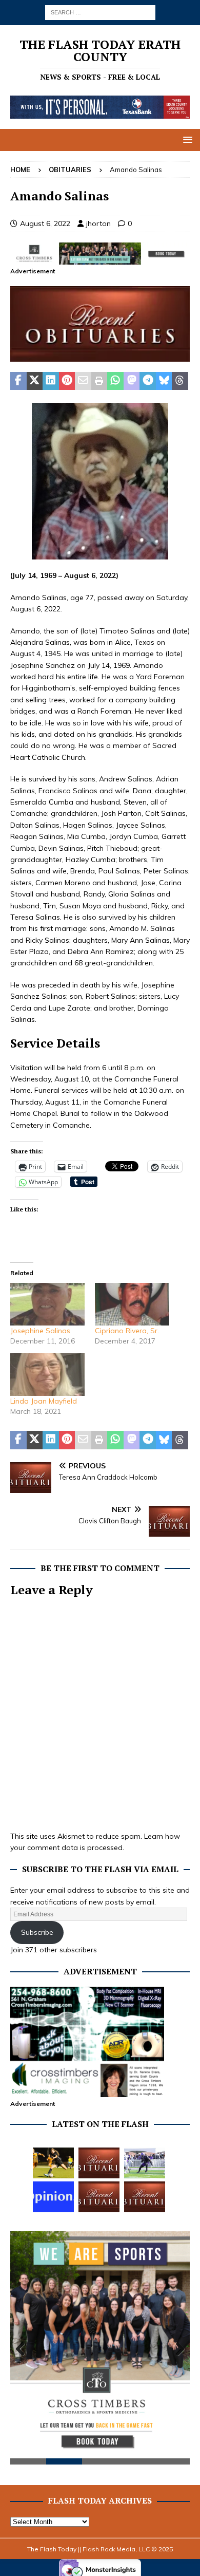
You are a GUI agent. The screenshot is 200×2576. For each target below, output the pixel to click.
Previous (23, 2349)
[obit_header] (100, 356)
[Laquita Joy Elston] (99, 2197)
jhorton (98, 223)
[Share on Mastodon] (132, 381)
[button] (186, 139)
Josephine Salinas (40, 1331)
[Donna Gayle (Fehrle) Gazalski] (145, 2197)
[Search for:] (100, 12)
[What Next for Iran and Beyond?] (53, 2197)
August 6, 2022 (45, 223)
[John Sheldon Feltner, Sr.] (99, 2163)
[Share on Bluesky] (164, 381)
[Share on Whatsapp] (115, 381)
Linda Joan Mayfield (44, 1401)
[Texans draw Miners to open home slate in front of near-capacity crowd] (53, 2163)
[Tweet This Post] (35, 381)
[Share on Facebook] (18, 381)
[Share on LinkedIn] (51, 381)
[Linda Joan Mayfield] (47, 1375)
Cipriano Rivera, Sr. (127, 1331)
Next (177, 2349)
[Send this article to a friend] (83, 381)
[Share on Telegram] (148, 381)
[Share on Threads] (180, 381)
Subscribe (37, 1932)
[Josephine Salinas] (47, 1304)
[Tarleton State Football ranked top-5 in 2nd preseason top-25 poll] (145, 2163)
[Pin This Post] (67, 381)
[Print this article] (99, 381)
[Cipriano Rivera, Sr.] (132, 1304)
